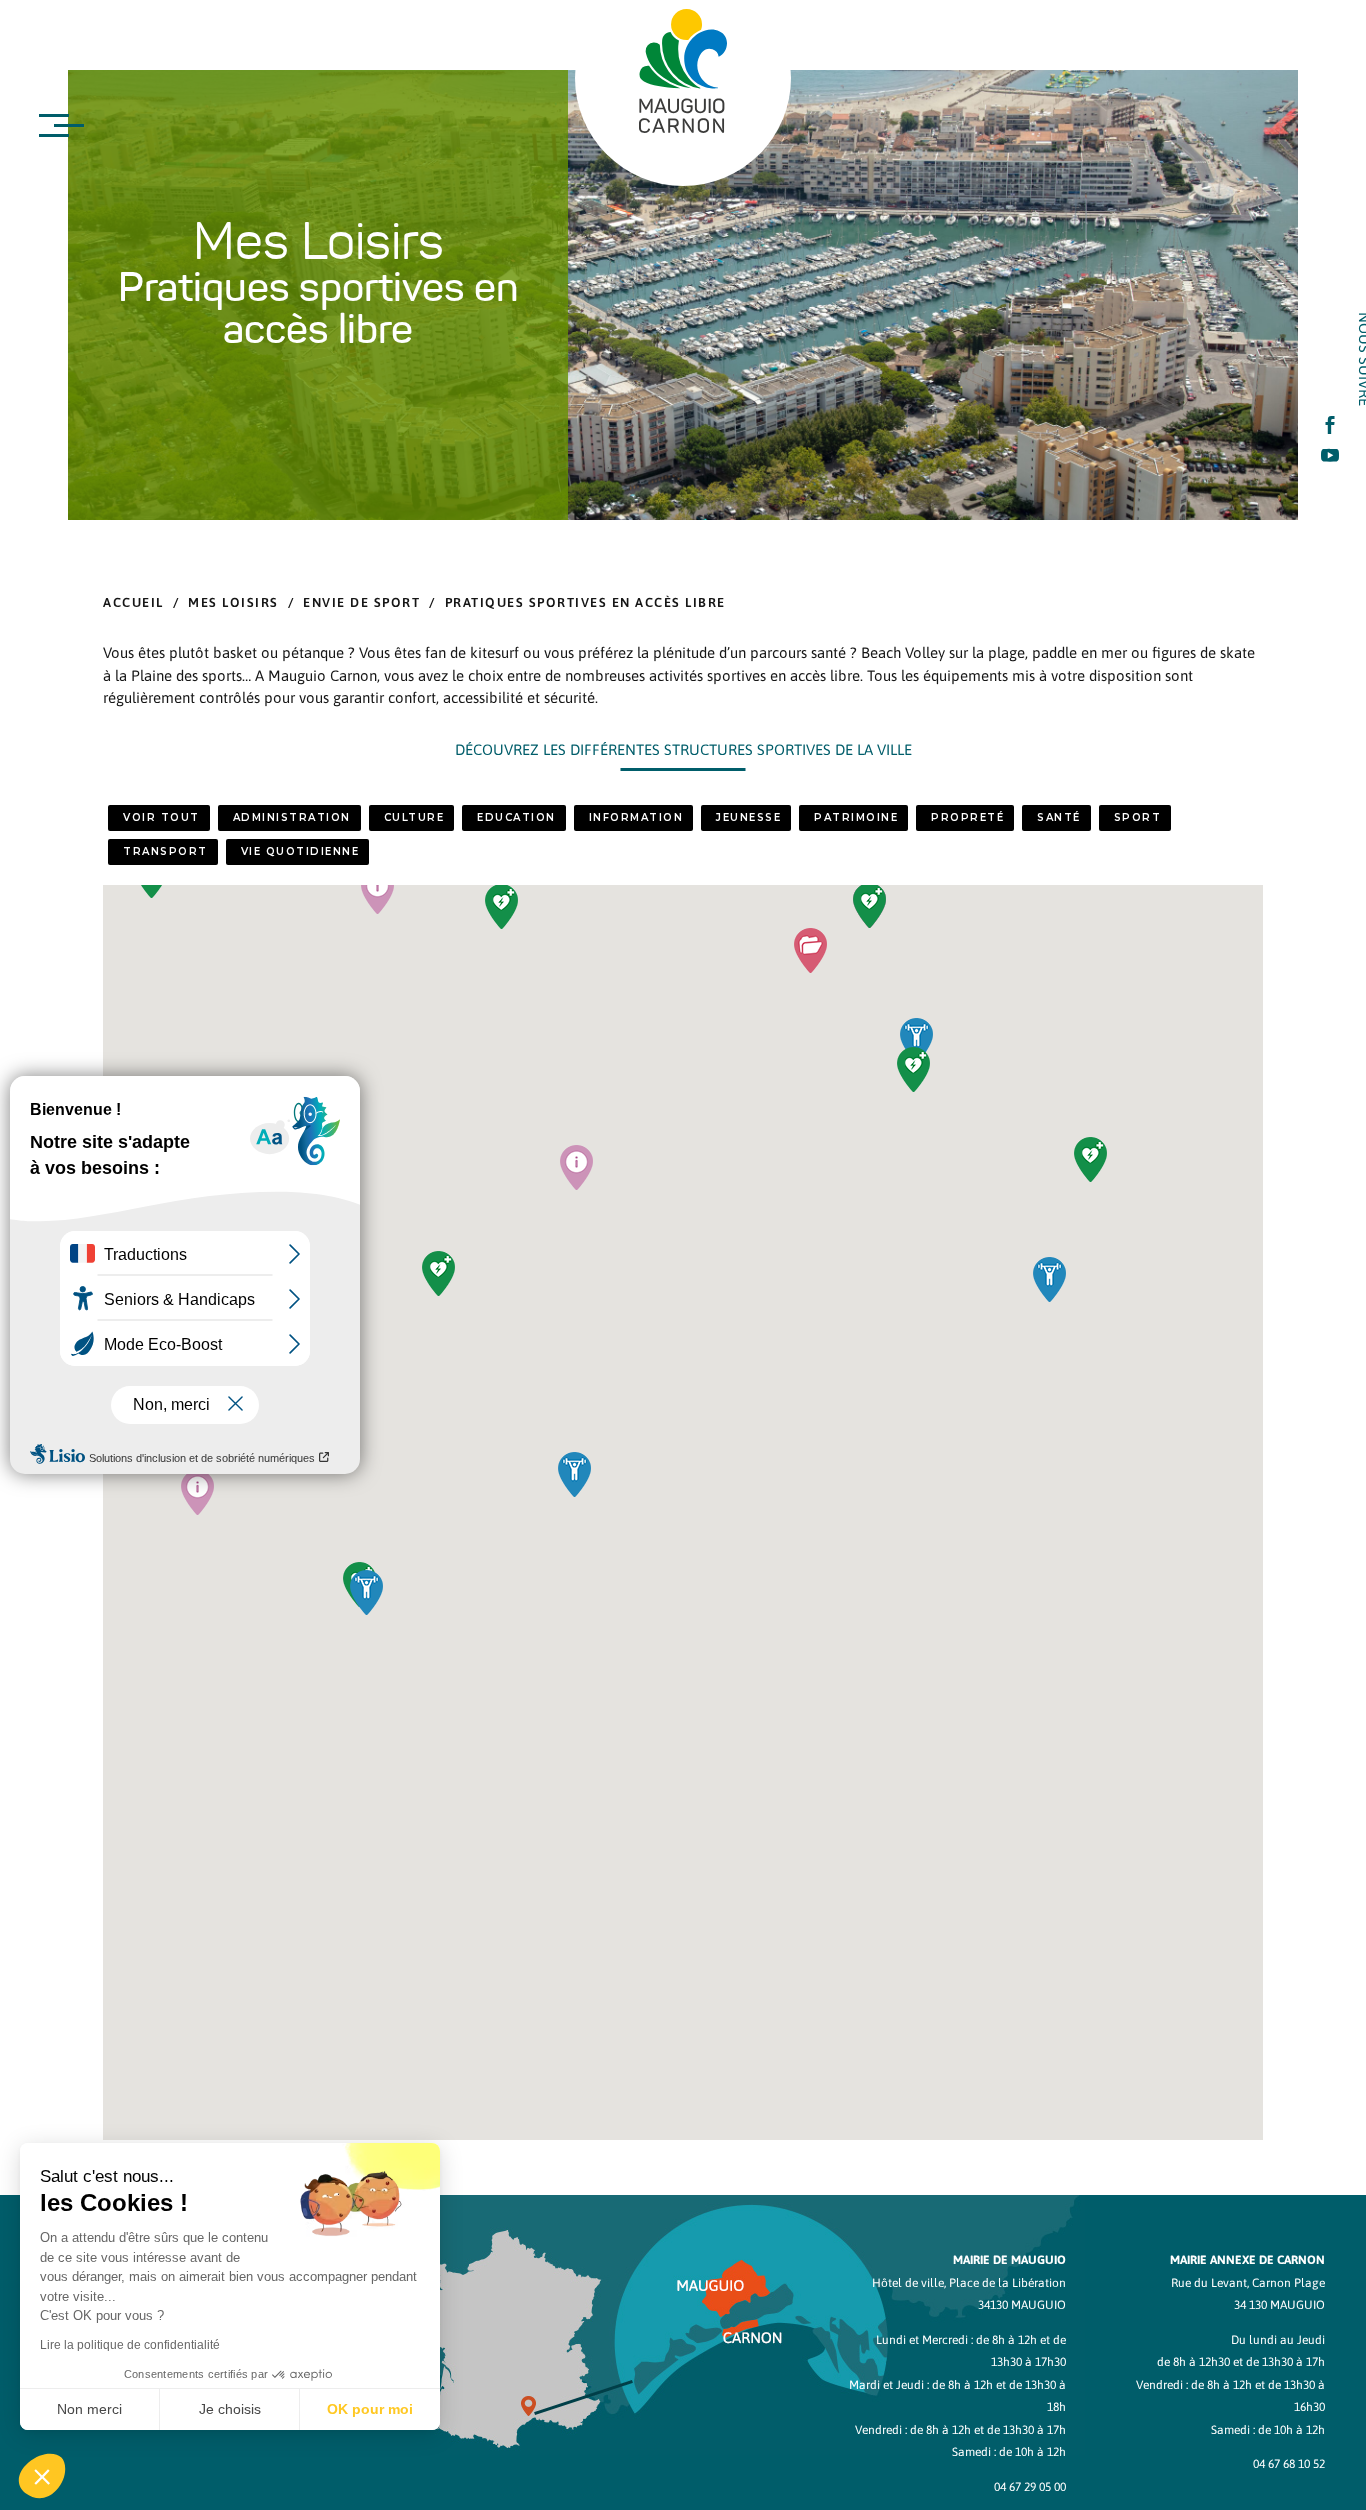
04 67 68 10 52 (1289, 2464)
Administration (292, 817)
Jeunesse (748, 817)
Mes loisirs (233, 602)
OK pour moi (370, 2409)
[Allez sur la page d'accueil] (683, 71)
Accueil (133, 602)
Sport (1138, 817)
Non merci (89, 2409)
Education (516, 817)
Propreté (967, 817)
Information (636, 817)
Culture (414, 817)
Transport (165, 851)
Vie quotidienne (300, 851)
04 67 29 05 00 (1030, 2487)
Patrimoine (856, 817)
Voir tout (161, 817)
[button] (810, 950)
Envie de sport (361, 602)
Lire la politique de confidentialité (130, 2345)
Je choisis (230, 2409)
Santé (1059, 817)
